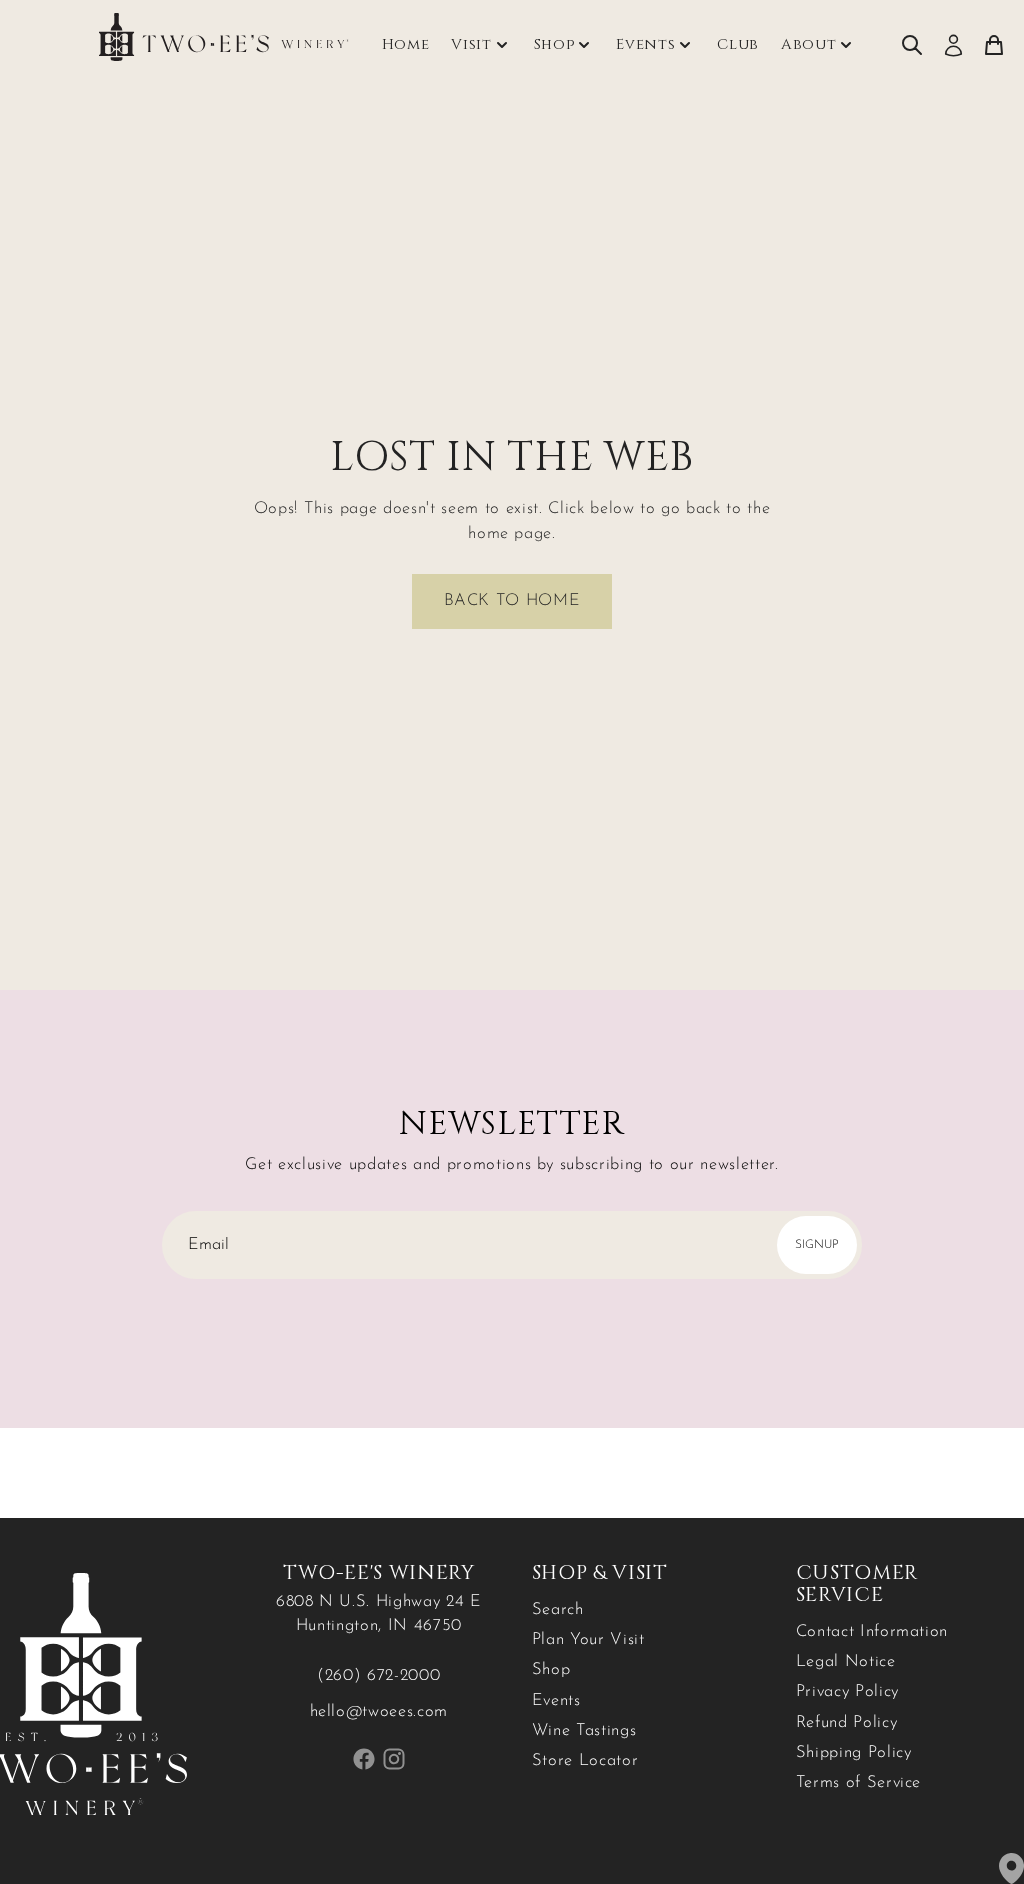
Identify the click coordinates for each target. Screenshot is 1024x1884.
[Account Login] (953, 45)
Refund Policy (847, 1723)
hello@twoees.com (379, 1712)
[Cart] (994, 45)
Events (645, 45)
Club (738, 45)
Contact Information (872, 1632)
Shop (551, 1670)
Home (406, 45)
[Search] (912, 45)
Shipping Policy (854, 1753)
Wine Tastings (584, 1731)
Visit (471, 45)
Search (558, 1610)
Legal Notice (846, 1662)
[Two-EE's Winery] (224, 37)
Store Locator (585, 1761)
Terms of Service (859, 1783)
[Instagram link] (394, 1758)
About (808, 45)
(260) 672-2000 (378, 1676)
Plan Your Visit (588, 1640)
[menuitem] (912, 45)
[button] (512, 601)
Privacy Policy (847, 1692)
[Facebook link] (363, 1758)
